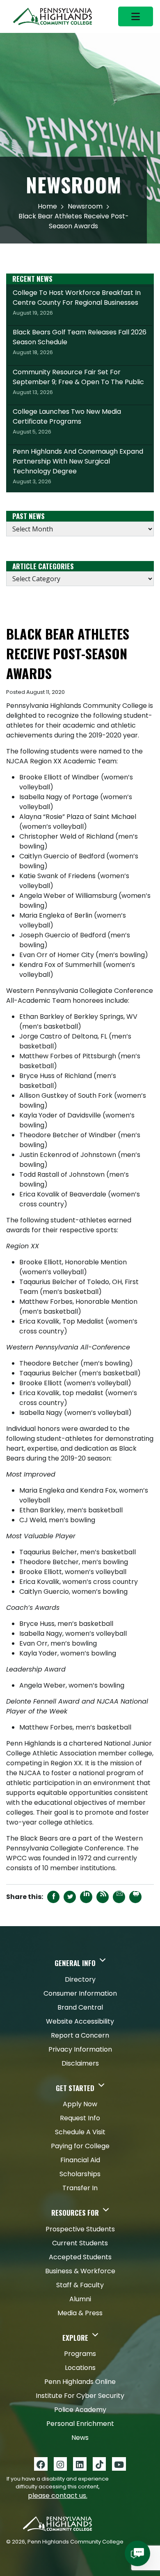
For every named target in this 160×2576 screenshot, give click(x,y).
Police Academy (80, 2410)
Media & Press (80, 2313)
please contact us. (58, 2496)
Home (47, 206)
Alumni (80, 2299)
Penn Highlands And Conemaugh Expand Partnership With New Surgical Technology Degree (78, 466)
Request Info (80, 2118)
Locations (80, 2368)
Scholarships (80, 2174)
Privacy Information (80, 2049)
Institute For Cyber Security (80, 2396)
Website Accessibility (80, 2021)
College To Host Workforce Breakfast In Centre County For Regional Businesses (77, 302)
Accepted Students (80, 2257)
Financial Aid (80, 2160)
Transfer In (80, 2188)
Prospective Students (80, 2229)
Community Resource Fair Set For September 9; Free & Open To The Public (78, 382)
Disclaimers (80, 2063)
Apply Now (80, 2104)
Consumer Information (80, 1993)
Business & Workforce (80, 2271)
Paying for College (80, 2146)
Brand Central (80, 2007)
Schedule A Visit (80, 2132)
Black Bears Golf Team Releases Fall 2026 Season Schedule (80, 342)
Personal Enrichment (80, 2424)
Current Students (80, 2243)
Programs (80, 2354)
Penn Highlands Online (80, 2382)
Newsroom (85, 206)
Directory (80, 1979)
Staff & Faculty (80, 2285)
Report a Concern (80, 2035)
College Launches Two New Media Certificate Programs (67, 421)
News (80, 2438)
